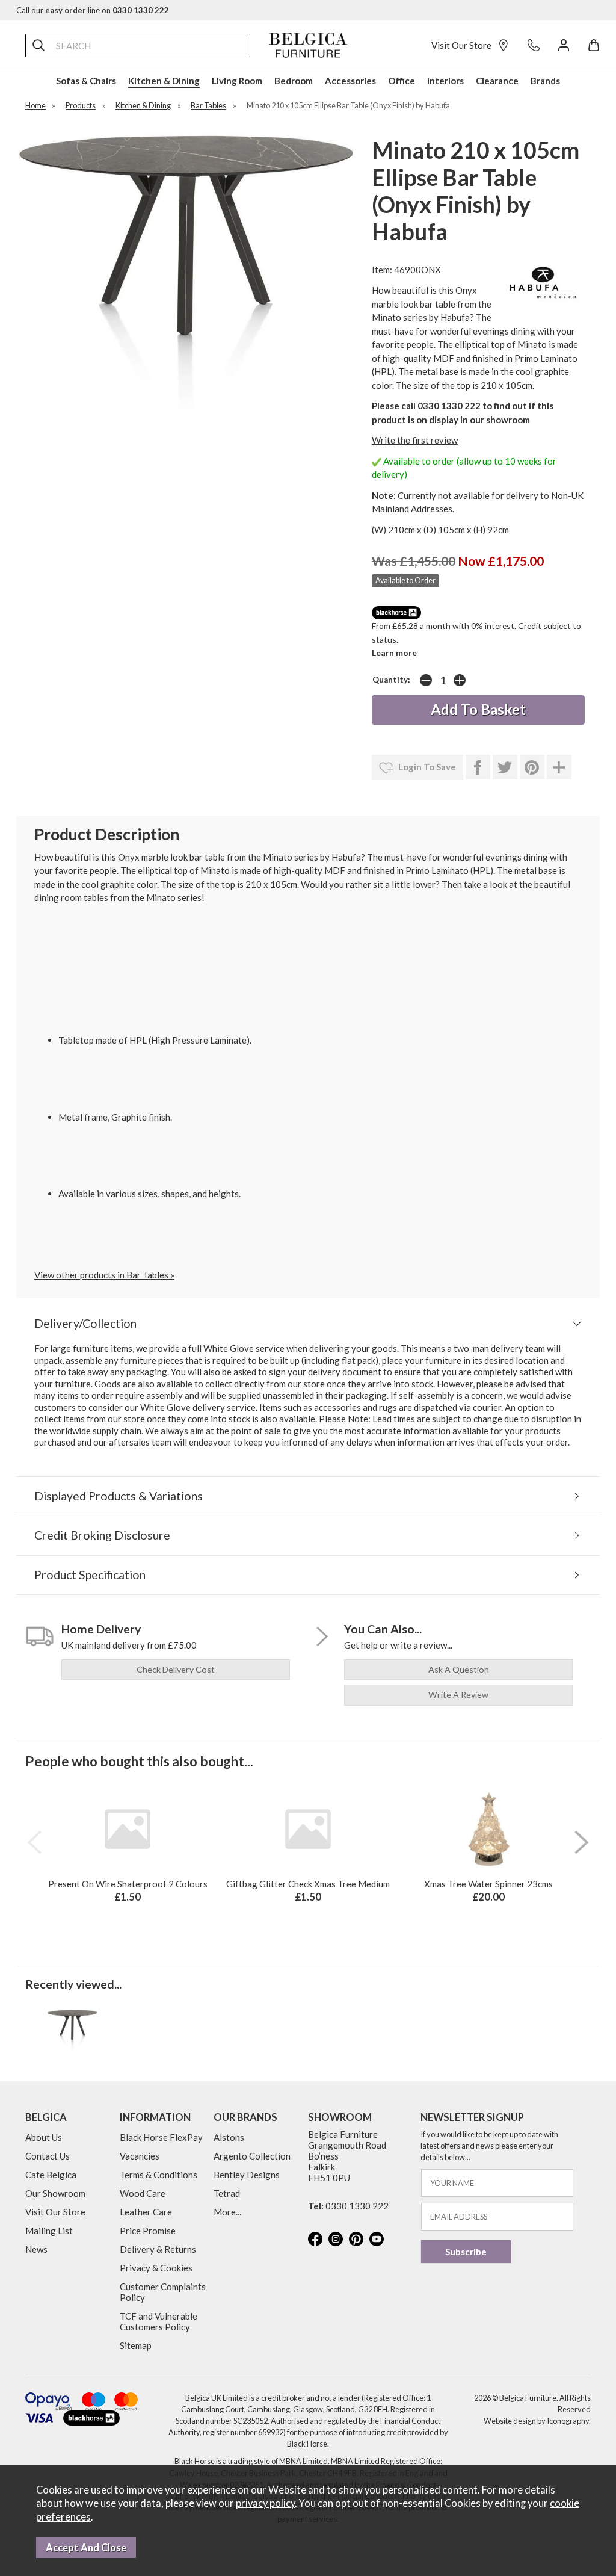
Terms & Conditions (159, 2175)
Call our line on (93, 10)
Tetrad (227, 2193)
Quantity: (391, 680)
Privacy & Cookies (156, 2268)
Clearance (497, 81)
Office (402, 81)
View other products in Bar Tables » (104, 1275)
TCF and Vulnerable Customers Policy (159, 2321)
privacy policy (265, 2503)
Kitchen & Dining (164, 81)
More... (227, 2212)
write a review (458, 1695)
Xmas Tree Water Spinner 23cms (488, 1884)
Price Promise (148, 2231)
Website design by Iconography (536, 2421)
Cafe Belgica (51, 2175)
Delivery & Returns (158, 2249)
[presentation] (34, 1842)
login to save (426, 767)
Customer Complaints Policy (163, 2292)
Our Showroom (55, 2193)
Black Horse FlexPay (161, 2137)
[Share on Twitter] (505, 767)
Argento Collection (252, 2156)
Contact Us (48, 2156)
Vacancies (140, 2156)
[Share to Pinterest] (532, 767)
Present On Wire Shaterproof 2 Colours (128, 1884)
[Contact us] (534, 45)
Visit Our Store (461, 45)
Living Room (237, 81)
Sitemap (136, 2345)
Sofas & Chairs (86, 81)
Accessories (350, 81)
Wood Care (143, 2193)
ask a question (459, 1669)
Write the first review (415, 440)
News (36, 2249)
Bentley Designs (247, 2175)
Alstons (229, 2137)
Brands (545, 81)
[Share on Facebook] (478, 767)
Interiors (445, 81)
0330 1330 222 (449, 406)
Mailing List (49, 2231)
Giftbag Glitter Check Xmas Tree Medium (308, 1884)
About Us (44, 2137)
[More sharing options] (559, 767)
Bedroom (294, 81)
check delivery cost (176, 1669)
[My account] (564, 45)
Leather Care (146, 2212)
